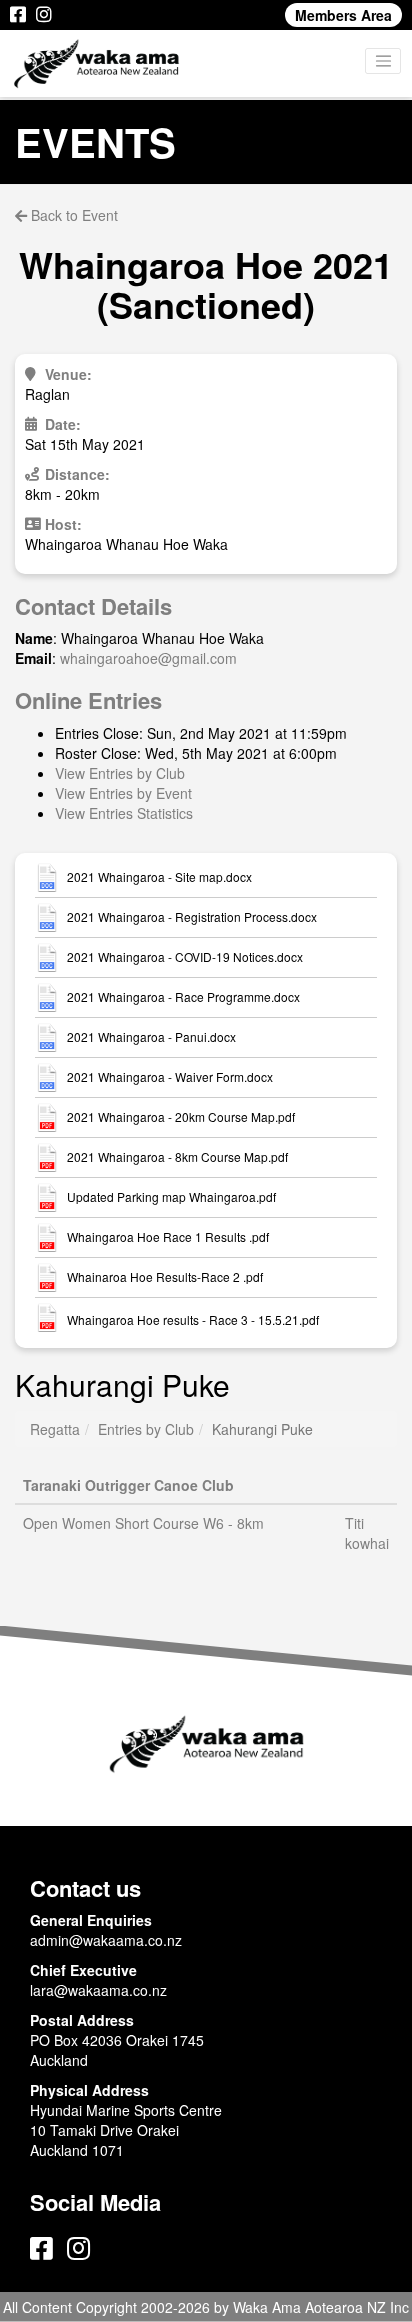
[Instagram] (44, 15)
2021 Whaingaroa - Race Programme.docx (183, 997)
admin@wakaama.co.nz (106, 1940)
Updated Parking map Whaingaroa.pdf (171, 1197)
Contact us (85, 1888)
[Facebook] (18, 15)
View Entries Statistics (124, 813)
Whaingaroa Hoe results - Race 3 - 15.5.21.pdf (193, 1320)
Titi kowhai (367, 1533)
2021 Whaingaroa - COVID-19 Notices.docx (185, 957)
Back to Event (72, 215)
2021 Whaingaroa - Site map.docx (159, 877)
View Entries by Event (123, 793)
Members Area (343, 15)
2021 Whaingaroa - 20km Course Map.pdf (181, 1117)
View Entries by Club (120, 773)
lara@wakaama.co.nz (98, 1990)
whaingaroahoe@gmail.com (148, 658)
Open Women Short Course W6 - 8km (143, 1523)
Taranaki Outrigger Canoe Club (128, 1485)
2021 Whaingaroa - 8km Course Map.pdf (177, 1157)
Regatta (55, 1429)
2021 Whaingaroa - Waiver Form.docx (170, 1077)
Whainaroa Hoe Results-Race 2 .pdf (165, 1277)
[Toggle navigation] (383, 61)
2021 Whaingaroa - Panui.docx (151, 1037)
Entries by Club (146, 1429)
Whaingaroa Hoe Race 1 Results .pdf (168, 1237)
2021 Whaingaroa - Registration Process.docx (192, 917)
